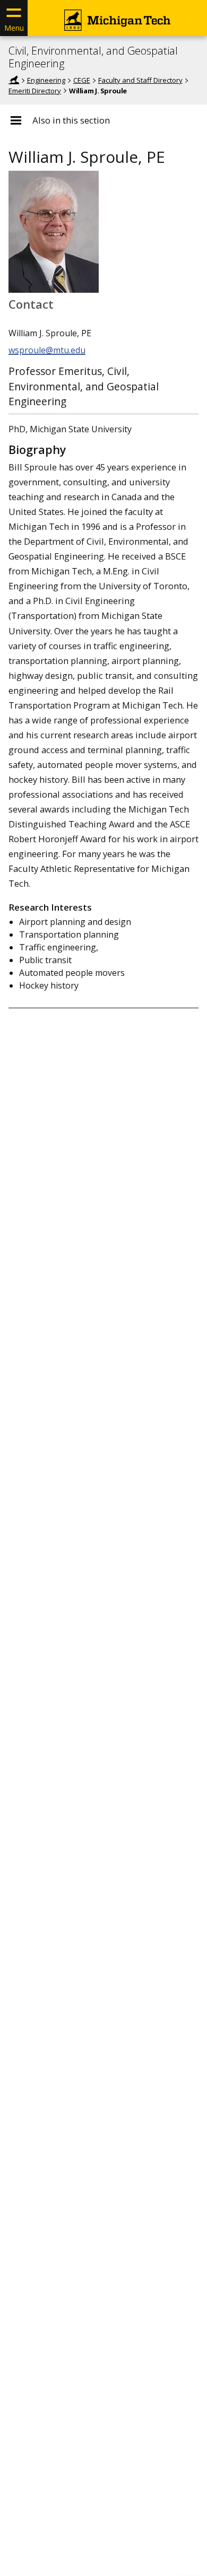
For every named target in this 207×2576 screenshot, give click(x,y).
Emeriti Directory (35, 91)
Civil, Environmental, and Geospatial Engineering (93, 57)
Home (14, 80)
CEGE (82, 80)
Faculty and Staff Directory (140, 80)
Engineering (46, 80)
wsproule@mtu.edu (47, 350)
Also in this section (71, 120)
